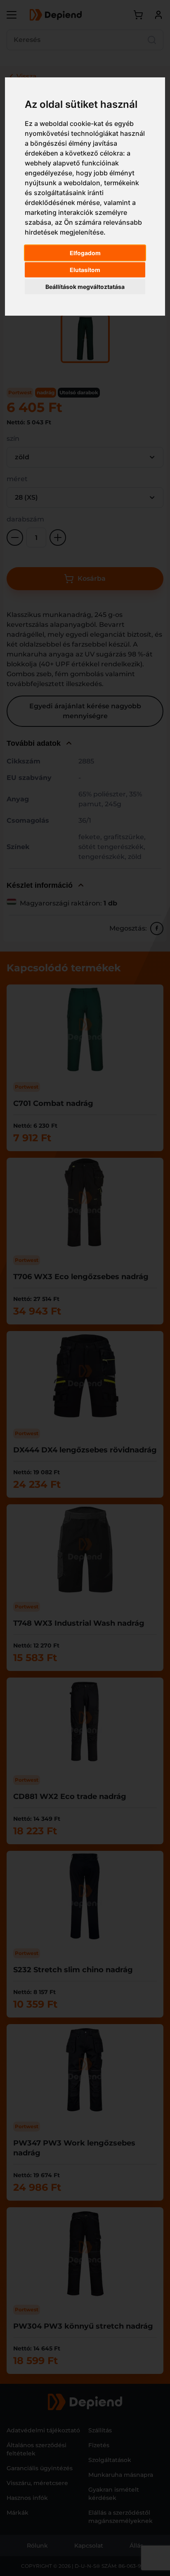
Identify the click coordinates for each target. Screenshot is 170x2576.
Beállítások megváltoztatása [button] (85, 287)
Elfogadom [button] (85, 253)
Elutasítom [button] (85, 270)
